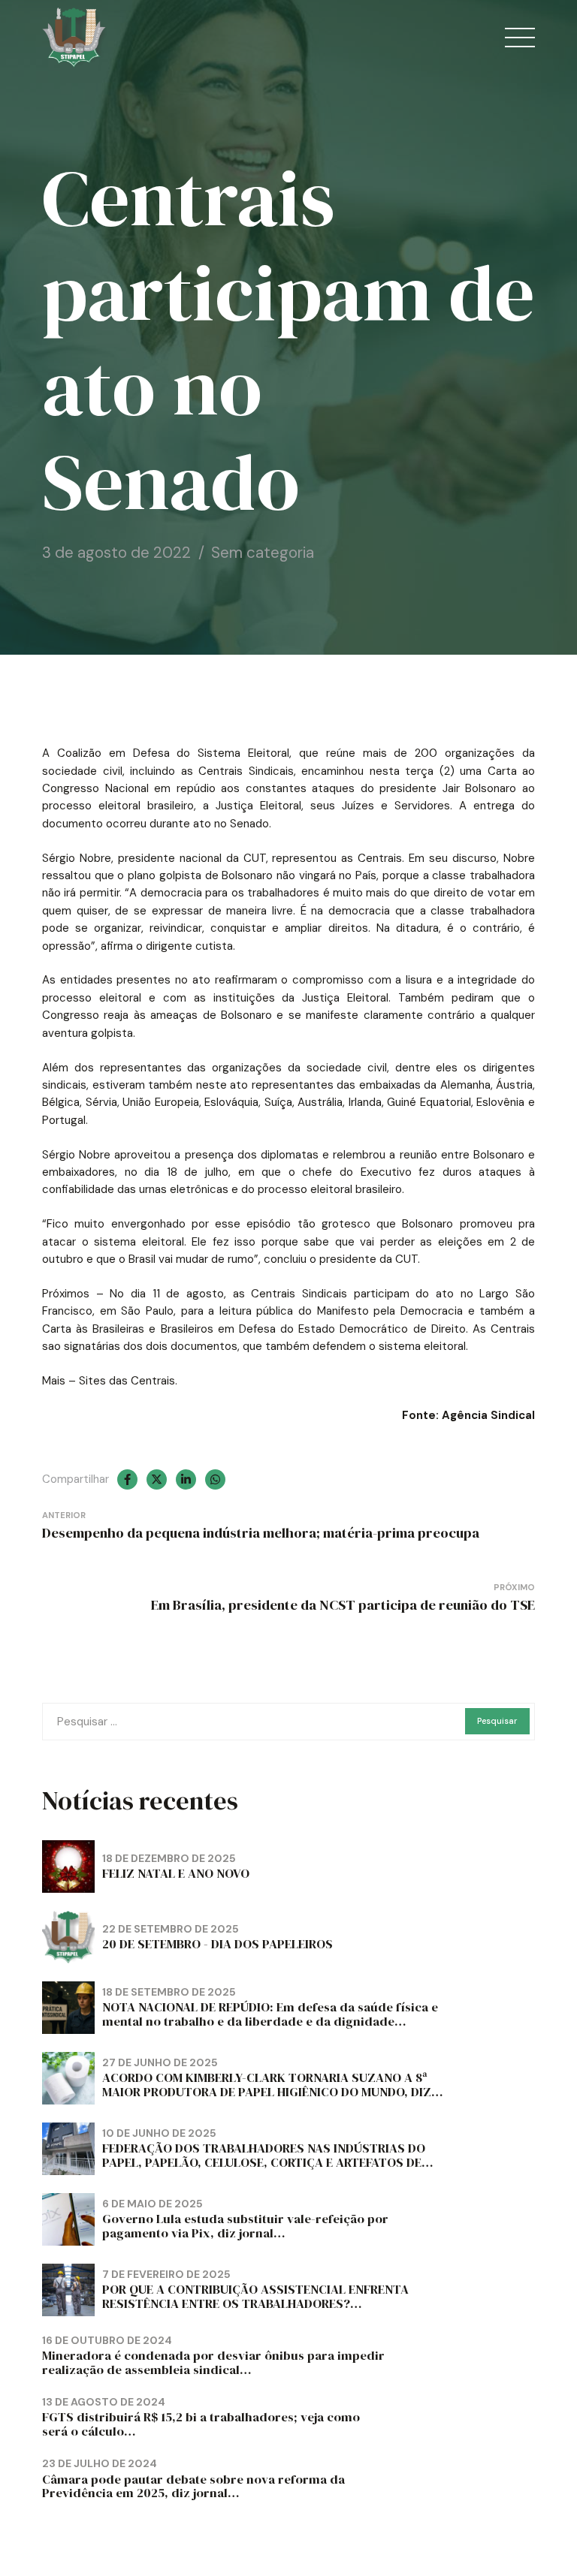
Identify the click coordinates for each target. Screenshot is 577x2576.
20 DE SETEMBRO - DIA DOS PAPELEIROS (218, 1944)
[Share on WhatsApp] (215, 1479)
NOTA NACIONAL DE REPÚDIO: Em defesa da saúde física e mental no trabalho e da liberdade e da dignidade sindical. (270, 2022)
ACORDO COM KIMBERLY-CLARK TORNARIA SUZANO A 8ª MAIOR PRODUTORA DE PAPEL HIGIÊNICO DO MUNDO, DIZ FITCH (267, 2092)
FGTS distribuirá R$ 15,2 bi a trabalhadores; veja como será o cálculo (201, 2424)
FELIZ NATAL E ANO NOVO (176, 1874)
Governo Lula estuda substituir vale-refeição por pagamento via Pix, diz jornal (245, 2226)
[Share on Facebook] (127, 1479)
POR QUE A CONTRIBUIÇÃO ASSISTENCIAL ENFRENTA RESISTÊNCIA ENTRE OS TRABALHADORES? (255, 2297)
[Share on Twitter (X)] (157, 1479)
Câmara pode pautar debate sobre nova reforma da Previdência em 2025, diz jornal (193, 2487)
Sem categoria (263, 553)
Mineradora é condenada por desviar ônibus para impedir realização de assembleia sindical (213, 2363)
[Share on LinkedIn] (186, 1479)
